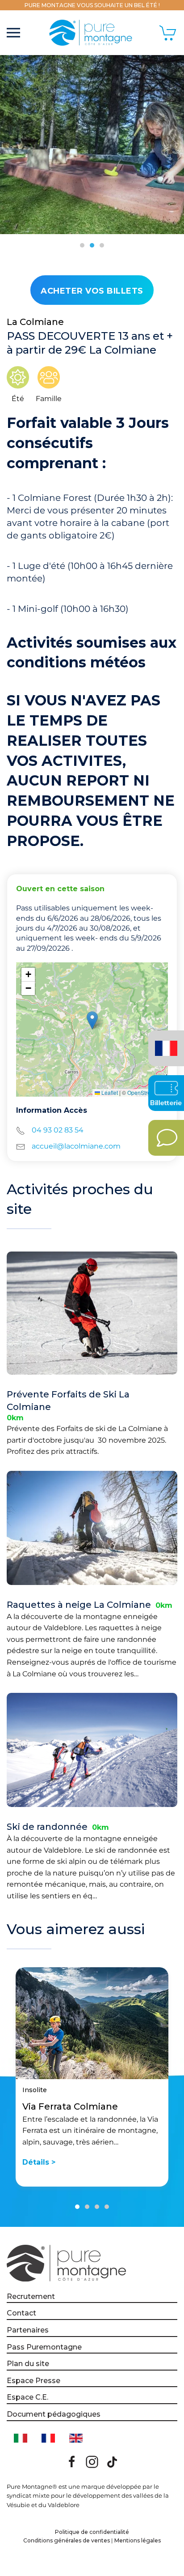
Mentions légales (138, 2540)
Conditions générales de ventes (67, 2540)
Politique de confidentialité (92, 2532)
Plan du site (28, 2364)
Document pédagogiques (54, 2414)
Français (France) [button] (165, 1042)
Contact (21, 2313)
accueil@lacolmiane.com (76, 1146)
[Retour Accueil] (92, 33)
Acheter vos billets (92, 291)
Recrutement (31, 2296)
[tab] (82, 245)
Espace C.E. (27, 2397)
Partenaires (28, 2330)
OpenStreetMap (146, 1092)
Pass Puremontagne (44, 2347)
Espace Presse (33, 2381)
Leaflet (109, 1092)
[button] (13, 33)
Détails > (39, 2163)
